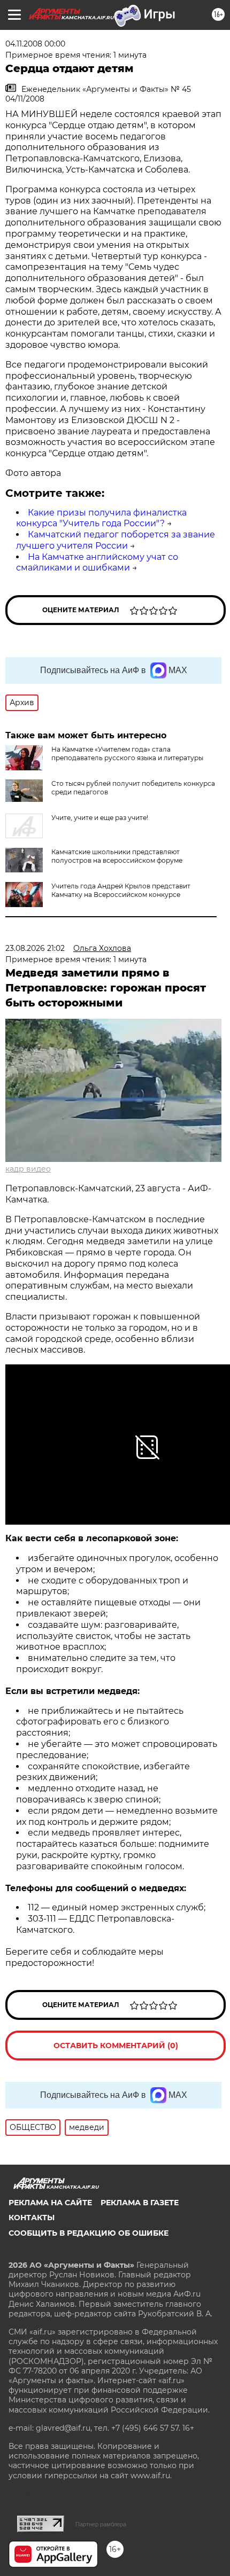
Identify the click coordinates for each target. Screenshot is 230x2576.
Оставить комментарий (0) (116, 2046)
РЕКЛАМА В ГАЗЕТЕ (140, 2203)
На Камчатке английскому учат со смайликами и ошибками (97, 563)
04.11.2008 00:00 (35, 44)
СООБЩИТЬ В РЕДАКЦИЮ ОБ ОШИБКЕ (89, 2233)
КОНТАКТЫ (32, 2218)
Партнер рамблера (101, 2524)
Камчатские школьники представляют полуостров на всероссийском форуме (117, 856)
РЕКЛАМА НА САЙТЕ (50, 2203)
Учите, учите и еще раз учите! (100, 818)
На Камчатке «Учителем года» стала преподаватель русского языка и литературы (127, 754)
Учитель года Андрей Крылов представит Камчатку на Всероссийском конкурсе (121, 890)
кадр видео (28, 1169)
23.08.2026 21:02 (35, 948)
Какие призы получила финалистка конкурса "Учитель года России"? (101, 518)
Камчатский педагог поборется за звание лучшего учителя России (116, 540)
